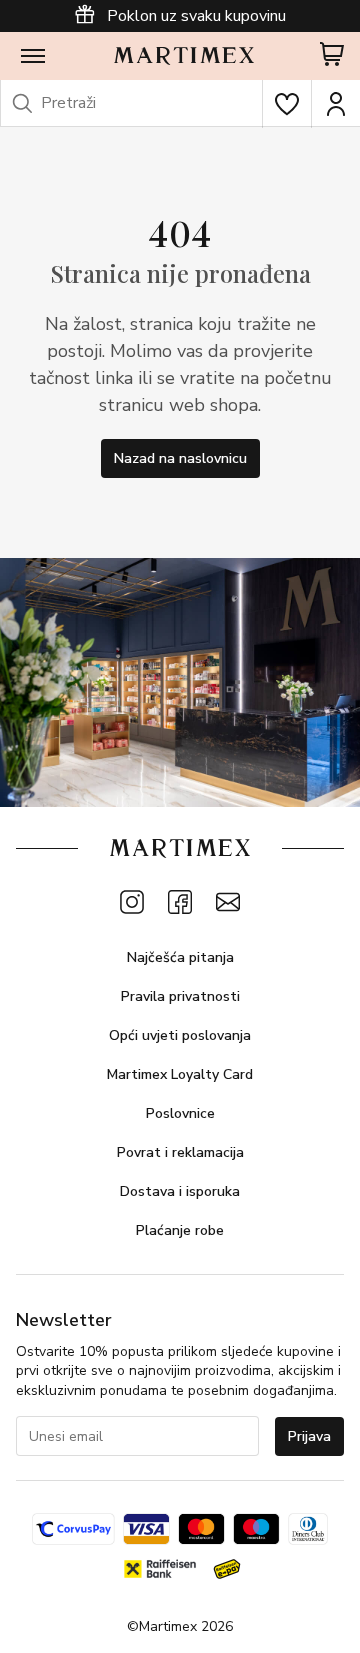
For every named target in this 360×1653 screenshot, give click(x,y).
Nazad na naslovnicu (180, 458)
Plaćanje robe (180, 1230)
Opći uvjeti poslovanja (180, 1035)
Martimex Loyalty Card (180, 1074)
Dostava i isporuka (180, 1191)
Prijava (309, 1436)
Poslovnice (180, 1113)
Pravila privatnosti (180, 996)
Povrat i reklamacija (180, 1152)
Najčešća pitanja (180, 957)
